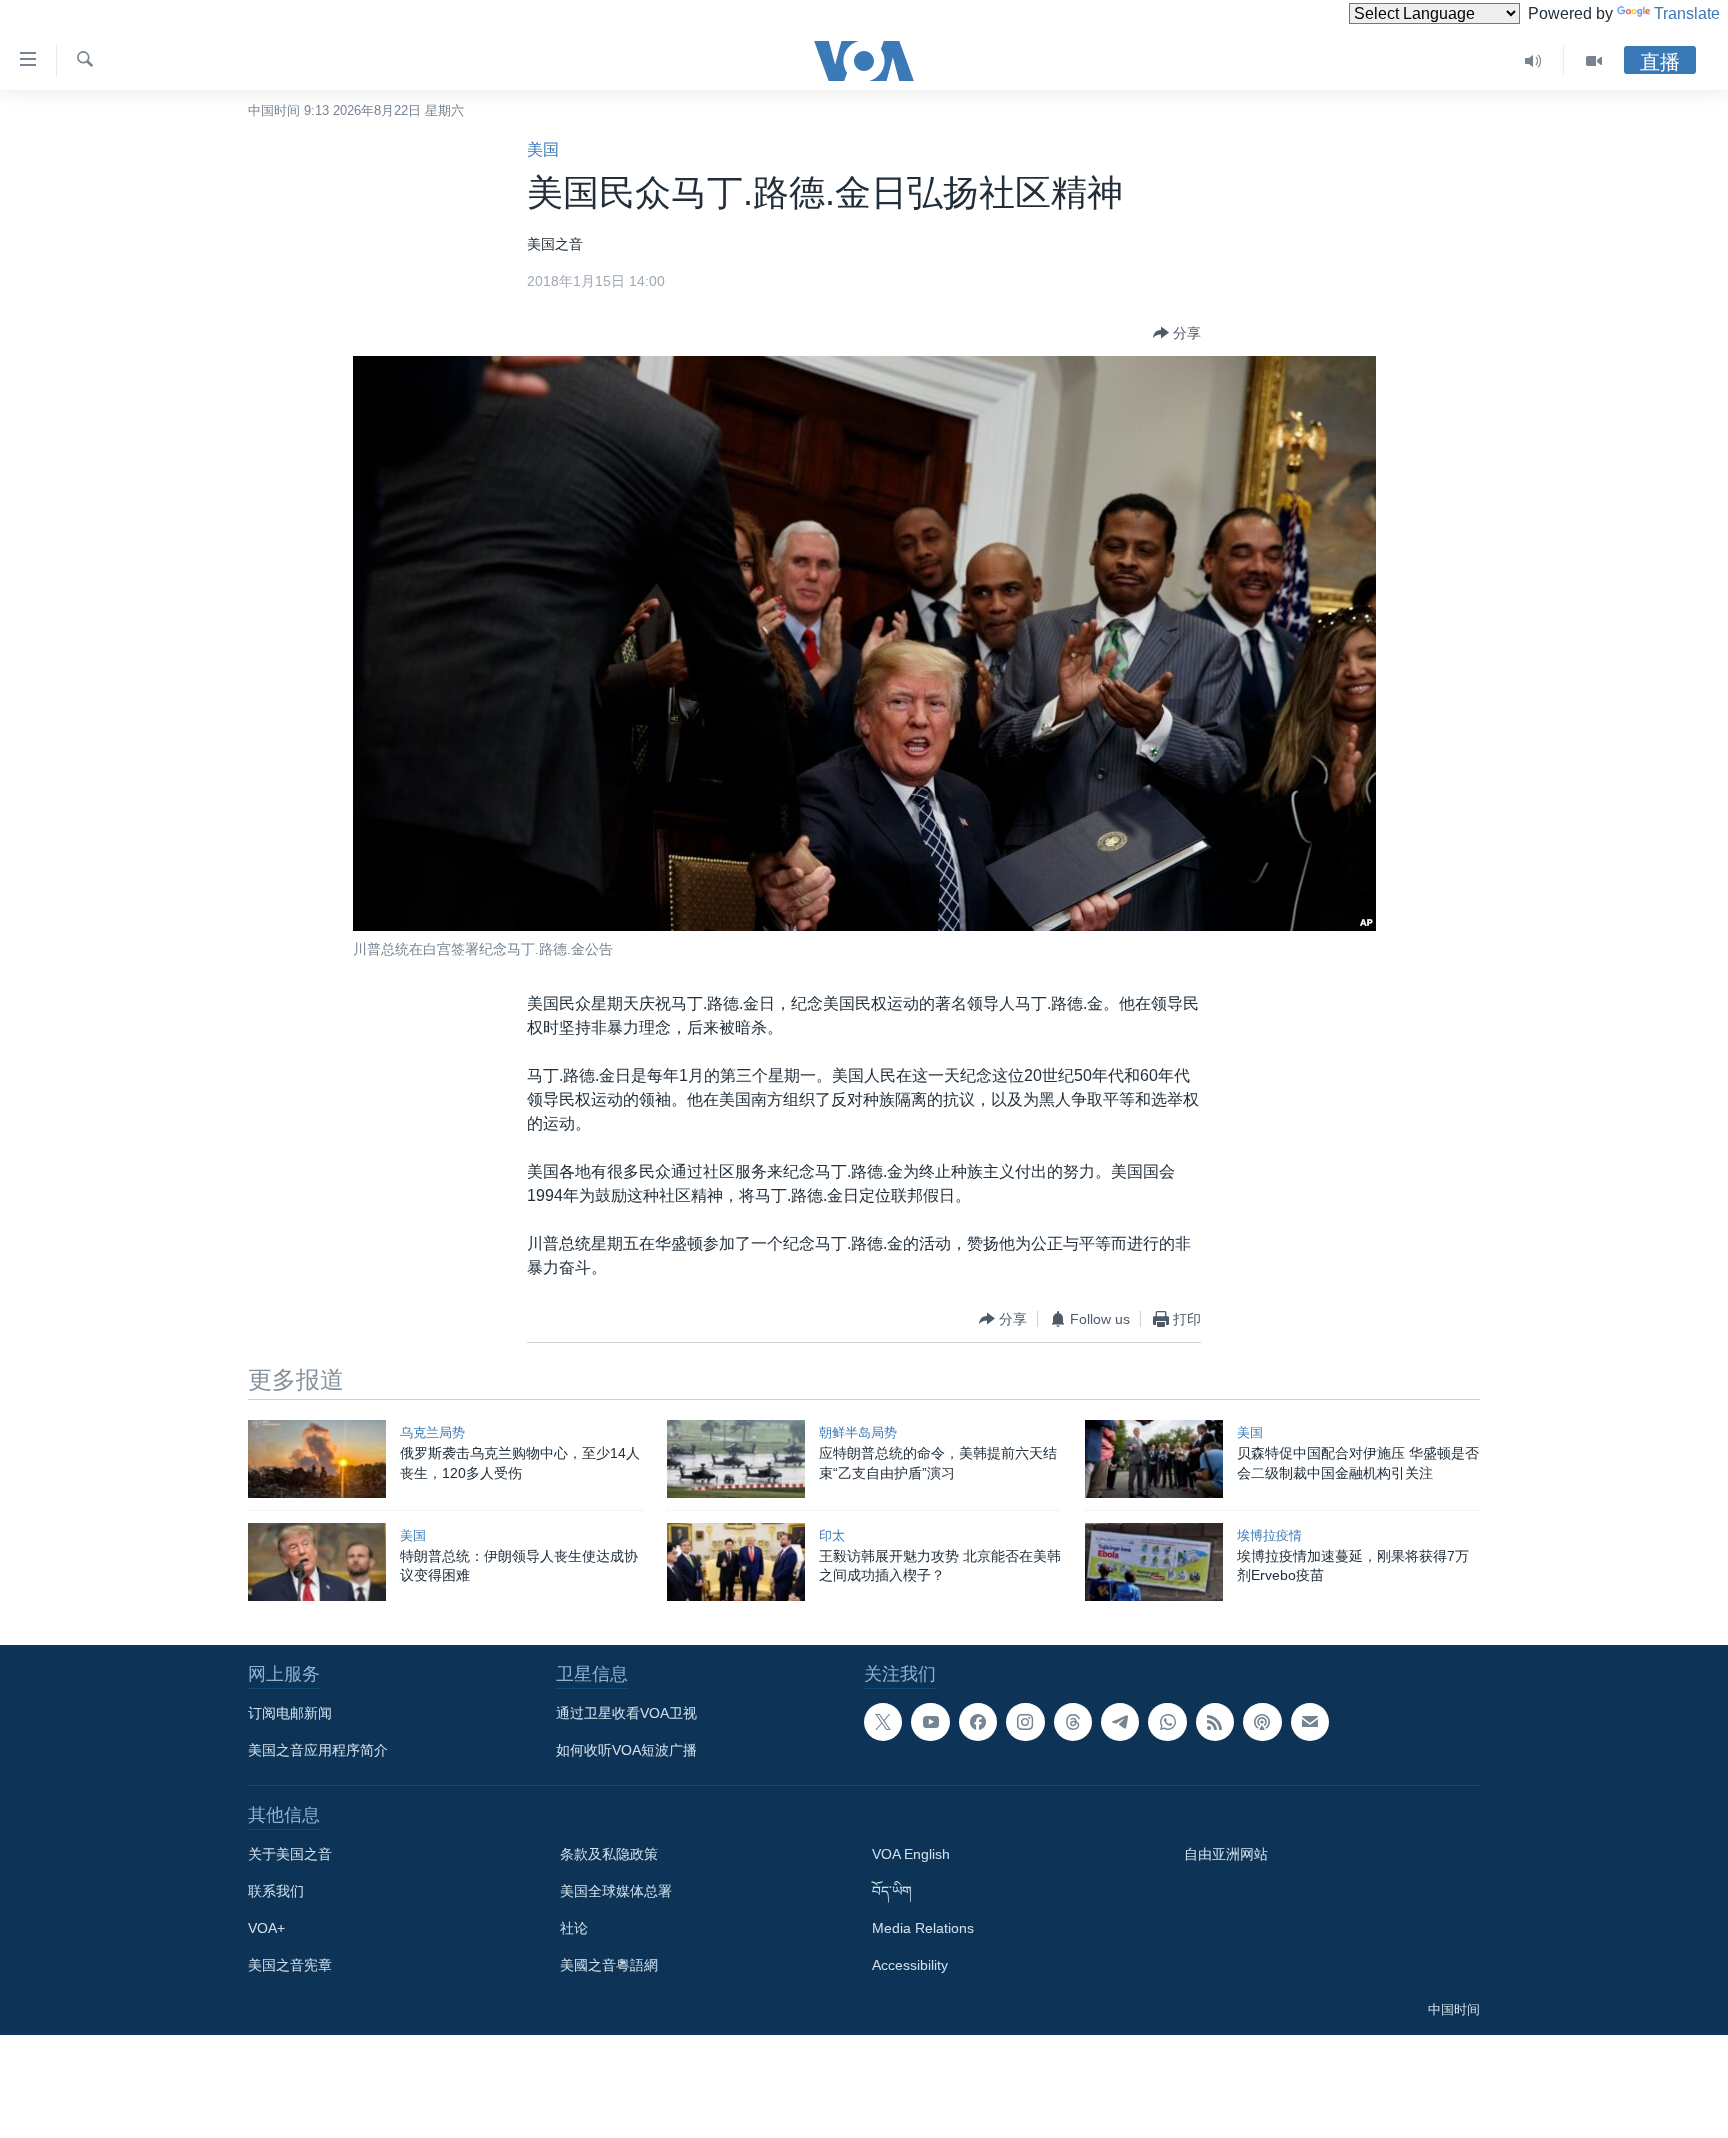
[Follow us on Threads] (1073, 1722)
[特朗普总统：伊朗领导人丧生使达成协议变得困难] (317, 1562)
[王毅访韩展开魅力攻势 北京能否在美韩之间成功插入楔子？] (736, 1562)
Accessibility (910, 1965)
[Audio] (1533, 61)
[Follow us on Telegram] (1120, 1722)
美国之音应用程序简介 (318, 1750)
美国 (543, 149)
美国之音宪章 (290, 1965)
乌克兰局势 (432, 1432)
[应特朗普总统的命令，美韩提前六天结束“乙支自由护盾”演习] (736, 1459)
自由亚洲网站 (1226, 1854)
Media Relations (923, 1928)
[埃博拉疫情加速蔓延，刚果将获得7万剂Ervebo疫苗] (1154, 1562)
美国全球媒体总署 (616, 1891)
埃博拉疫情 (1269, 1535)
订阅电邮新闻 (290, 1713)
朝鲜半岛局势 (858, 1432)
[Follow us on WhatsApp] (1167, 1722)
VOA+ (266, 1928)
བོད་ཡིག (892, 1891)
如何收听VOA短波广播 (626, 1750)
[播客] (1262, 1722)
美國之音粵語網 (609, 1965)
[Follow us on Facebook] (978, 1722)
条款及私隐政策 (609, 1854)
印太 (832, 1535)
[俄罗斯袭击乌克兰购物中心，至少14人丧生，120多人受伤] (317, 1459)
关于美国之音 (290, 1854)
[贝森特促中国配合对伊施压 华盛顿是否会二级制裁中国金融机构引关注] (1154, 1459)
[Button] (1177, 333)
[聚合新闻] (1215, 1722)
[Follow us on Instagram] (1025, 1722)
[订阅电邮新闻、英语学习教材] (1310, 1722)
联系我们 (276, 1891)
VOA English (911, 1854)
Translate (1687, 13)
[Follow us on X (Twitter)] (883, 1722)
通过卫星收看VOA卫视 (626, 1713)
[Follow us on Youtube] (930, 1722)
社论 (574, 1928)
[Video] (1594, 61)
